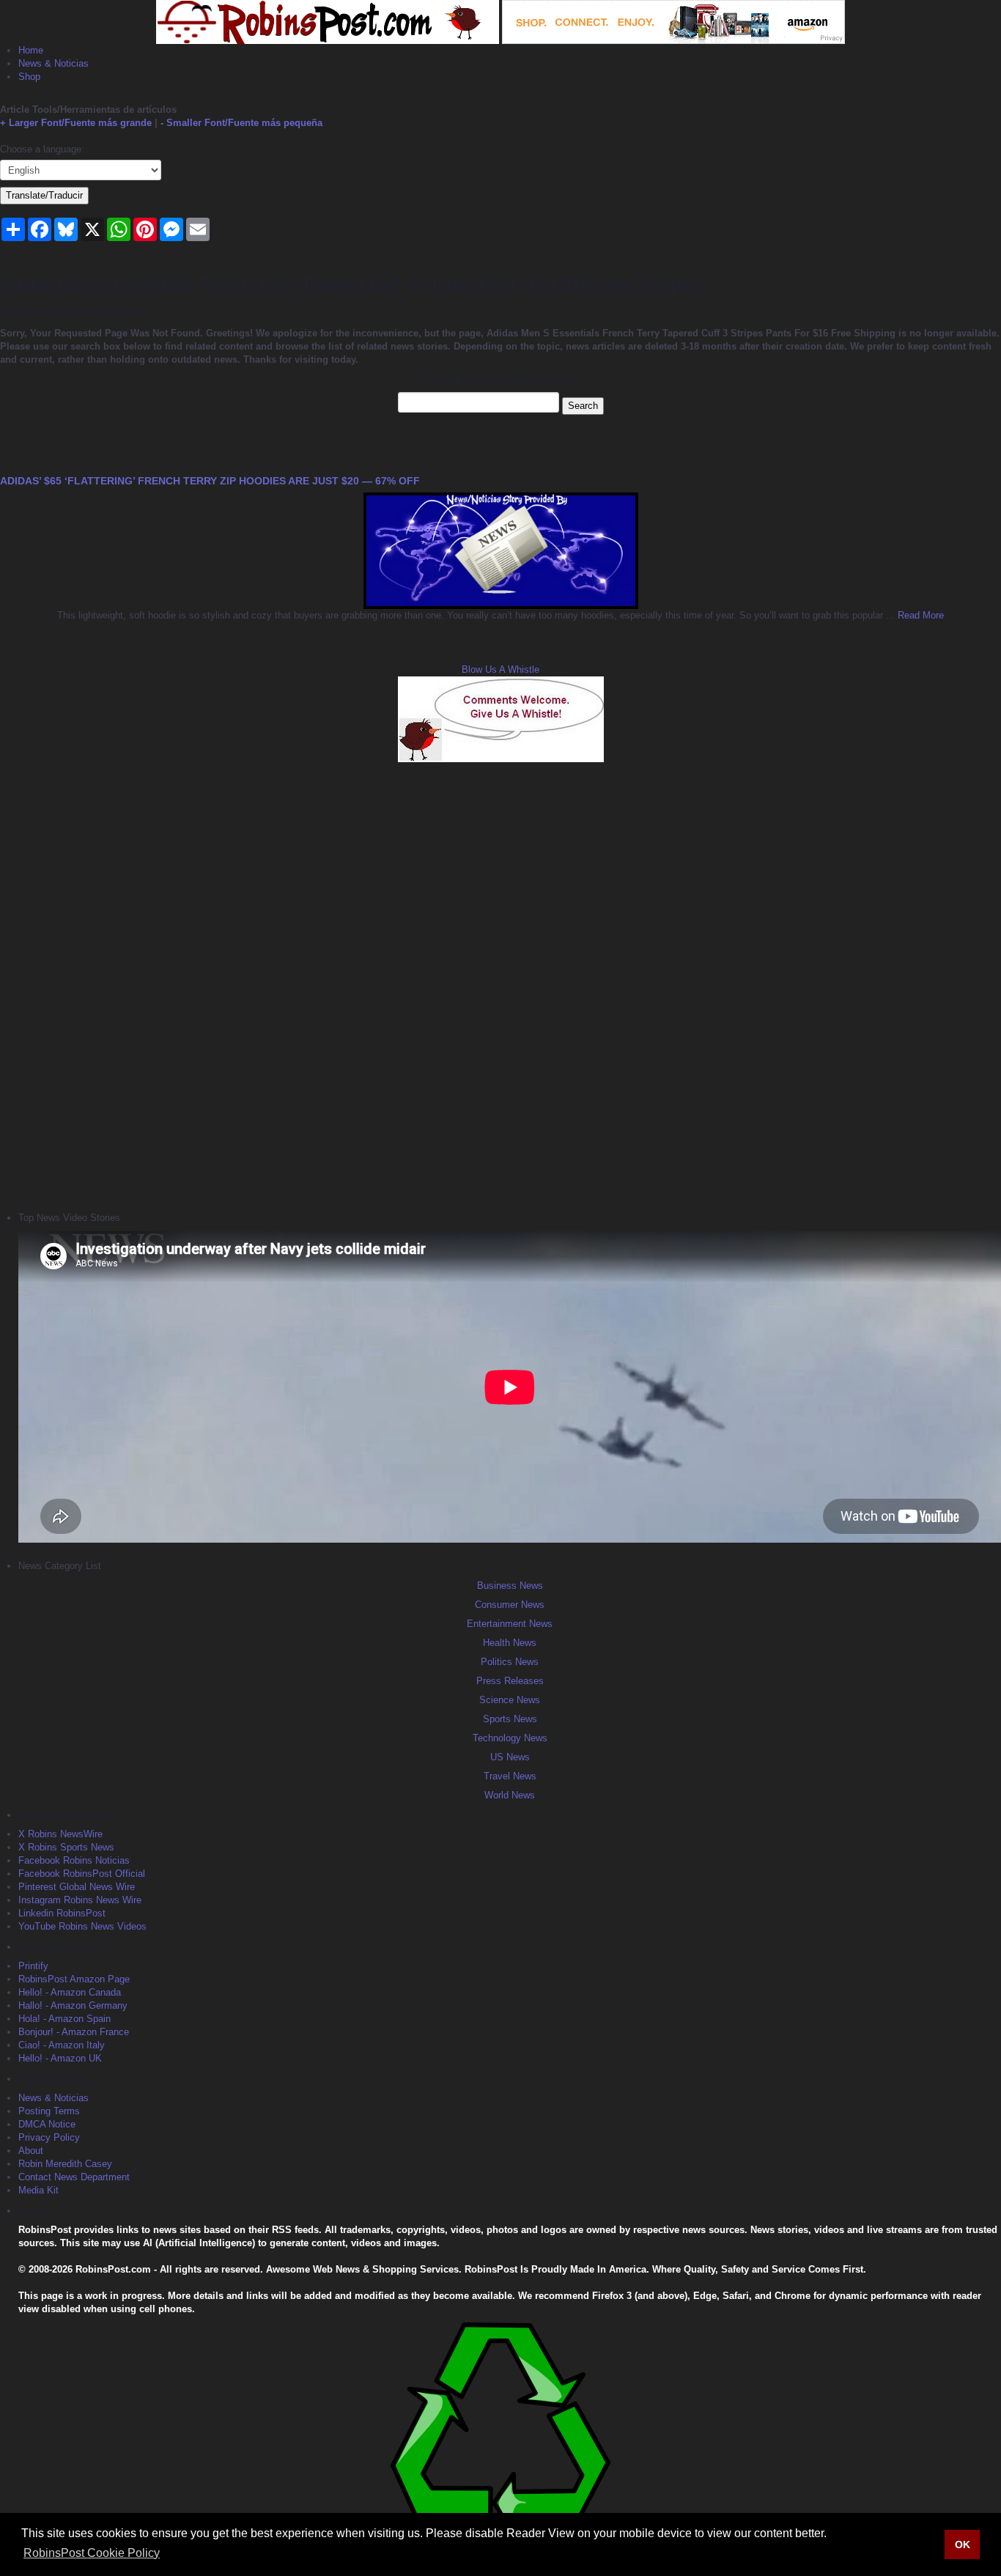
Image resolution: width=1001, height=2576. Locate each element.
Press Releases (510, 1681)
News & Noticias (53, 63)
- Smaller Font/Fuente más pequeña (241, 123)
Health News (510, 1643)
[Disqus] (500, 985)
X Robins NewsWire (60, 1834)
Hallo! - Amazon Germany (73, 2005)
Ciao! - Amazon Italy (62, 2045)
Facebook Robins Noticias (74, 1860)
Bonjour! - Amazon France (74, 2032)
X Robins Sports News (66, 1847)
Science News (510, 1700)
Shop (29, 77)
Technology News (510, 1738)
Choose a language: (42, 149)
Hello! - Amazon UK (60, 2058)
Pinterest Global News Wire (77, 1887)
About (31, 2151)
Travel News (510, 1776)
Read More (919, 615)
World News (510, 1795)
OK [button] (963, 2544)
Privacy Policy (49, 2137)
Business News (510, 1586)
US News (510, 1757)
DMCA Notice (47, 2124)
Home (31, 50)
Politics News (510, 1662)
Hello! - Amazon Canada (70, 1992)
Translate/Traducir (44, 195)
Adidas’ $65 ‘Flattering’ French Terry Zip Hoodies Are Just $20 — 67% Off (210, 481)
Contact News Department (74, 2177)
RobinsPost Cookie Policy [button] (92, 2553)
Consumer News (510, 1605)
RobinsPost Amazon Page (74, 1979)
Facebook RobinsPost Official (82, 1874)
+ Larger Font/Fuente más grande (76, 123)
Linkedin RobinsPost (62, 1913)
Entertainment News (510, 1624)
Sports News (510, 1719)
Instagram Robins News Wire (80, 1900)
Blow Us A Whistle (500, 669)
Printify (33, 1966)
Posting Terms (49, 2111)
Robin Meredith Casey (65, 2164)
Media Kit (38, 2190)
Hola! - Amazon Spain (64, 2019)
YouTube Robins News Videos (82, 1926)
